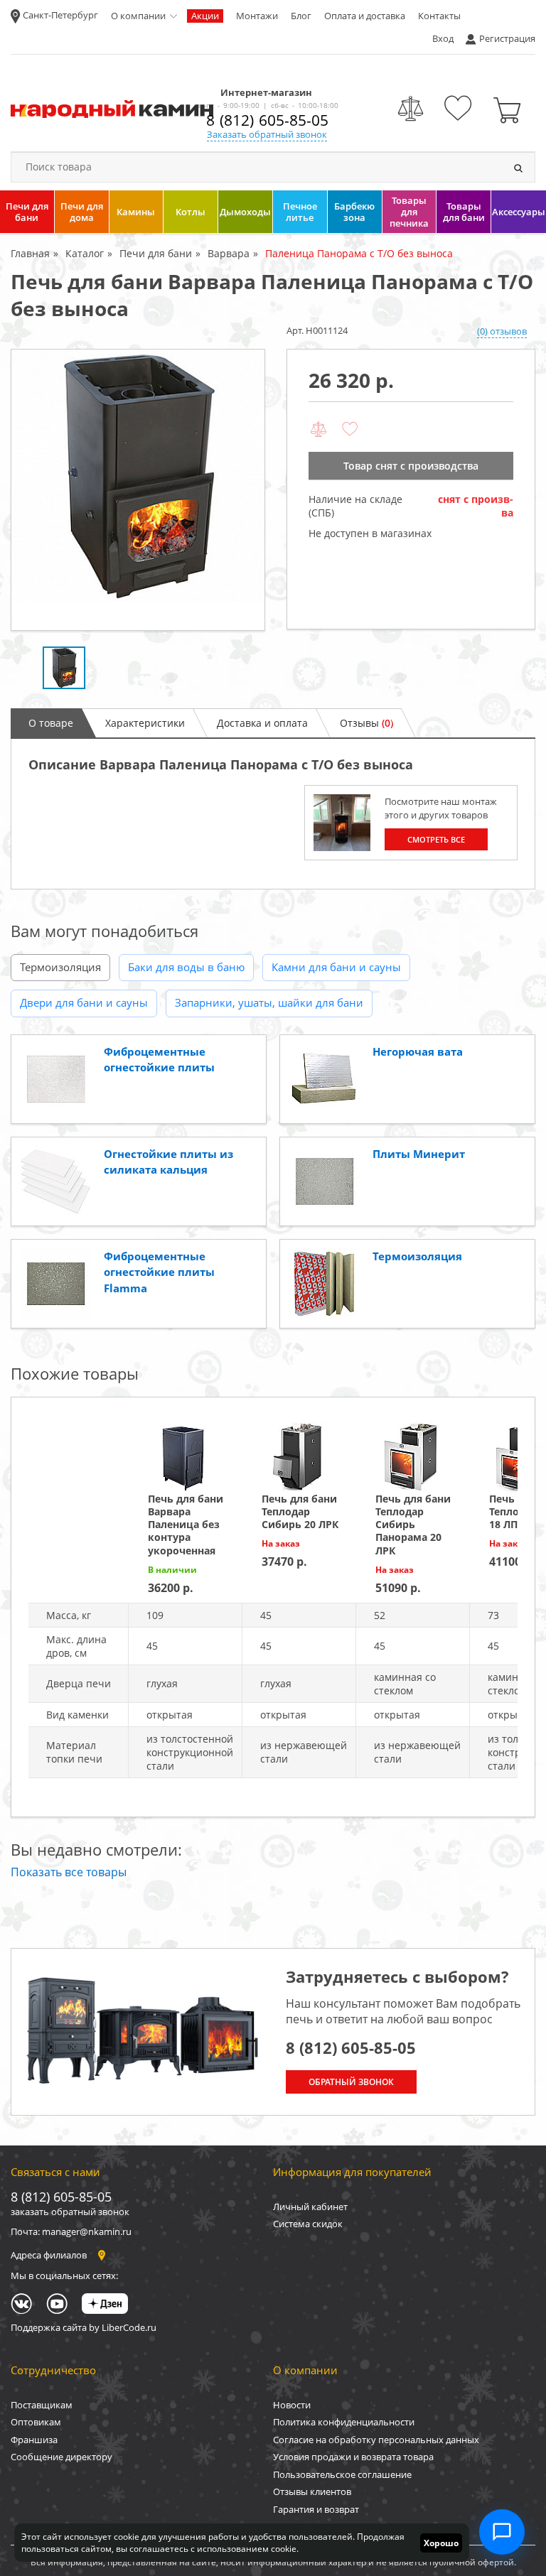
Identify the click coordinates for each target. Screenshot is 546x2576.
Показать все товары (69, 1872)
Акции (205, 16)
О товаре (51, 723)
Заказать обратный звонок (267, 134)
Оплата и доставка (365, 16)
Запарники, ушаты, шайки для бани (269, 1002)
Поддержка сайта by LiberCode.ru (84, 2327)
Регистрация (507, 38)
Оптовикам (36, 2422)
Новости (292, 2405)
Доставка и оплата (262, 723)
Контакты (439, 16)
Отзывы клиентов (312, 2491)
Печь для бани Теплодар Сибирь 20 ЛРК (300, 1511)
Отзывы (366, 723)
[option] (138, 490)
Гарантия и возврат (316, 2509)
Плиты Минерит (419, 1154)
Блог (301, 16)
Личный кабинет (310, 2207)
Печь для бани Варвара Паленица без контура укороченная (186, 1525)
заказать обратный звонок (70, 2212)
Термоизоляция (60, 967)
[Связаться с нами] (502, 2532)
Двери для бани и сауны (84, 1002)
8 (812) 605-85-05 (267, 120)
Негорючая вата (418, 1051)
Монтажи (257, 16)
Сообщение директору (61, 2457)
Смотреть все (436, 839)
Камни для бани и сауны (336, 967)
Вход (443, 38)
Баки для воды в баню (186, 967)
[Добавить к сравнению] (318, 430)
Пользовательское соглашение (342, 2474)
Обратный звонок (351, 2082)
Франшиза (34, 2440)
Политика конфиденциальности (344, 2422)
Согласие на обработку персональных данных (376, 2440)
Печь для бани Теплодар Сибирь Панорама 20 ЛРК (413, 1525)
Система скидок (308, 2224)
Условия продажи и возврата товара (353, 2457)
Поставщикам (42, 2405)
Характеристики (145, 723)
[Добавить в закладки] (350, 430)
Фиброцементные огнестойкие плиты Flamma (159, 1272)
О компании (138, 16)
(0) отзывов (502, 331)
